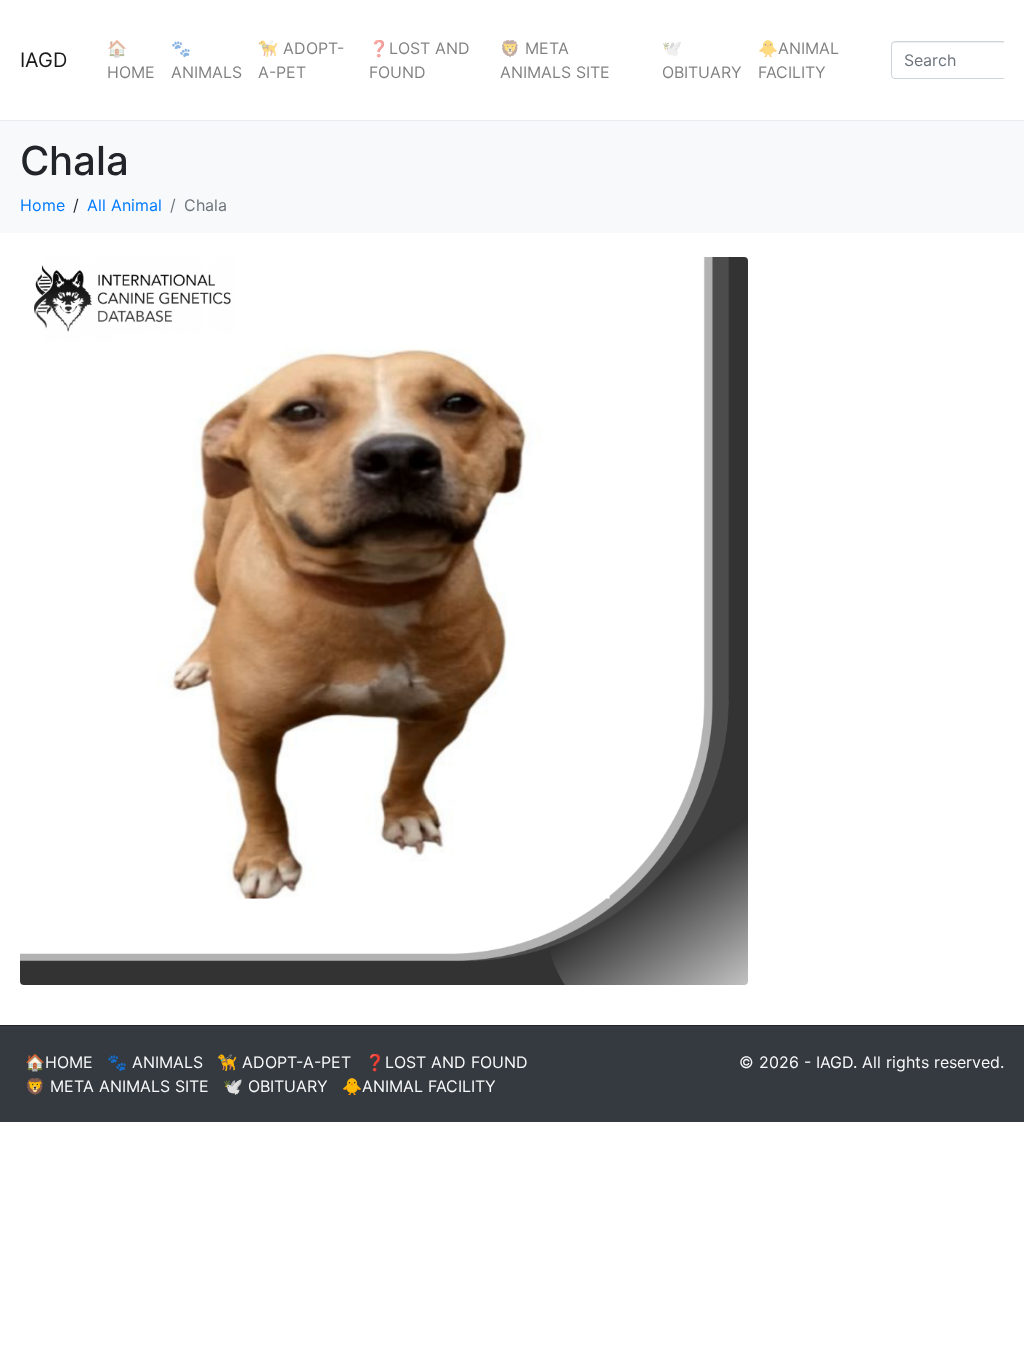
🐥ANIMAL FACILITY (798, 60)
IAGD (43, 60)
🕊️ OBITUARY (702, 60)
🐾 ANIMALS (206, 60)
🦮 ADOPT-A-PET (301, 60)
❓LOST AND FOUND (419, 60)
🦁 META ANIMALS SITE (555, 60)
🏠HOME (131, 60)
